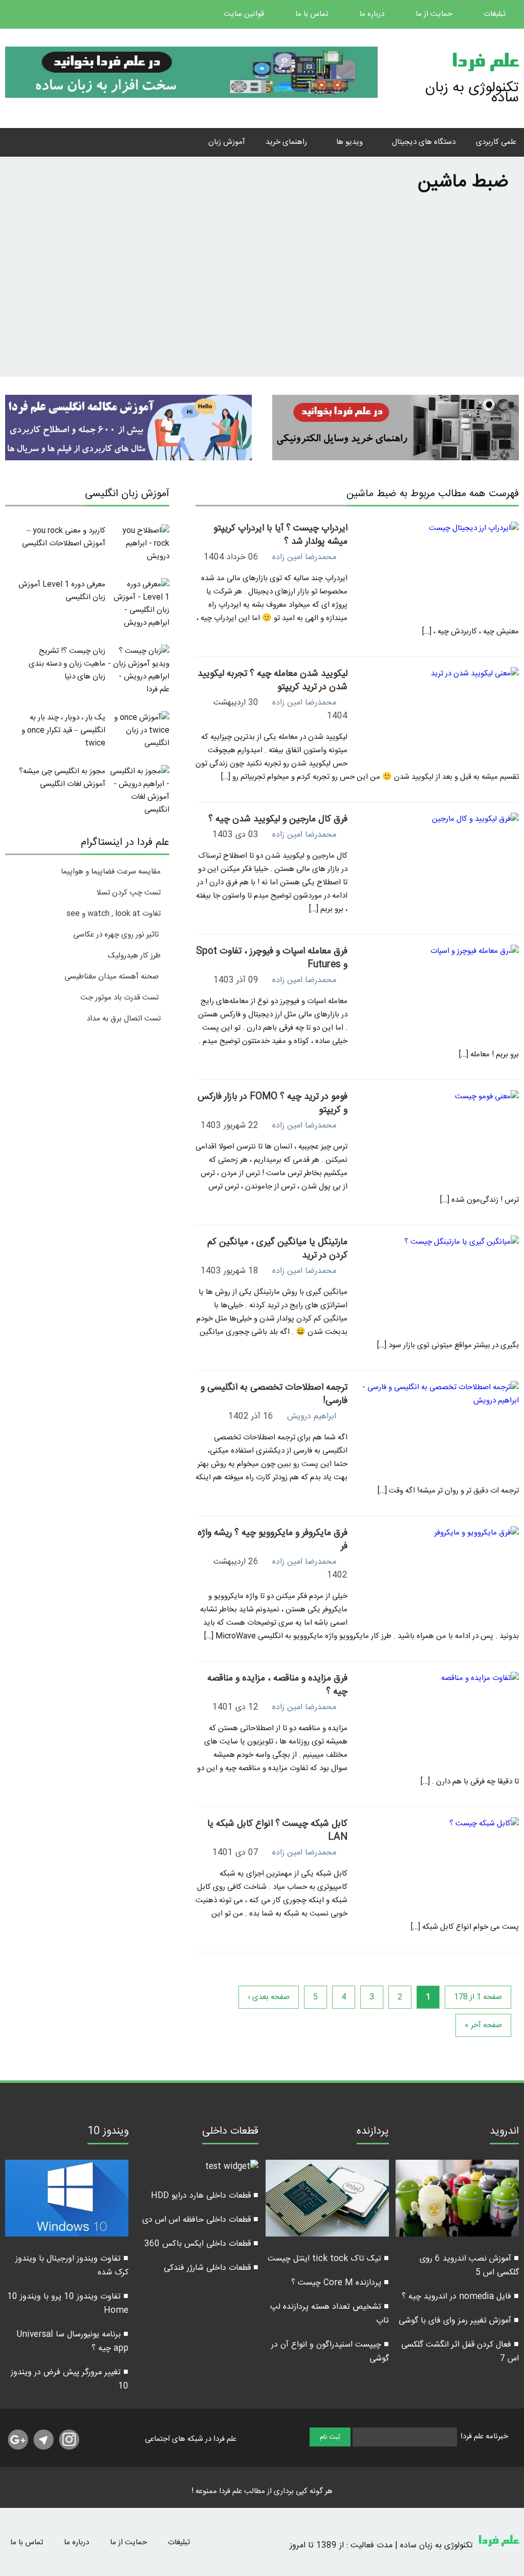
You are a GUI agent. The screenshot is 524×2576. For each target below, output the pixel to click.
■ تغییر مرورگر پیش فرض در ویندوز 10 (70, 2379)
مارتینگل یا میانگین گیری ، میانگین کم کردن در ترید (277, 1249)
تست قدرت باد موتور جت (121, 998)
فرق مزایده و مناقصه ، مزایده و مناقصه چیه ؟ (277, 1685)
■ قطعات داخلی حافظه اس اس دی (200, 2220)
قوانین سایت (245, 14)
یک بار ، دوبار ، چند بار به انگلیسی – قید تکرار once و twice (63, 730)
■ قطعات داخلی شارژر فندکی (211, 2268)
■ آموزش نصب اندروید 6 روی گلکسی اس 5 (469, 2266)
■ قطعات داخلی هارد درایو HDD (205, 2196)
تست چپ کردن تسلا (128, 893)
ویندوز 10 (108, 2133)
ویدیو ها (350, 142)
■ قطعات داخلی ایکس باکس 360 (201, 2244)
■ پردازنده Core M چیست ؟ (340, 2283)
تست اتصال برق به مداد (124, 1019)
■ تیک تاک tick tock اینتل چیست (328, 2259)
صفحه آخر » (483, 2025)
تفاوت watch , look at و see (114, 914)
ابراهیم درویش (312, 1417)
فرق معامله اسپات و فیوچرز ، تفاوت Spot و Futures (272, 958)
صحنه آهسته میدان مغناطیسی (112, 977)
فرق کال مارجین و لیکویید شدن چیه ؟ (278, 819)
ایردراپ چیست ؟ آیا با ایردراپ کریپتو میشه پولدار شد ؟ (280, 535)
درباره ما (373, 14)
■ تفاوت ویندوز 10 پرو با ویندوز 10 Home (68, 2304)
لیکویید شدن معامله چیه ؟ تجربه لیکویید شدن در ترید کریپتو (272, 680)
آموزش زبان (227, 142)
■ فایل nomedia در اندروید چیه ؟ (460, 2297)
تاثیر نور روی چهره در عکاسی (117, 935)
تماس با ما (313, 14)
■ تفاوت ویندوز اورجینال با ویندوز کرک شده (72, 2266)
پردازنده (373, 2133)
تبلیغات (496, 14)
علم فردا (485, 63)
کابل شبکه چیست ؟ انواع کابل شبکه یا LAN (277, 1830)
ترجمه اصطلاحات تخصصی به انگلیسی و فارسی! (274, 1394)
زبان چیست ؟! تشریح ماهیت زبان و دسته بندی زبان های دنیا (67, 664)
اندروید (504, 2133)
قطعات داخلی (230, 2133)
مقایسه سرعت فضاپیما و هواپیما (111, 872)
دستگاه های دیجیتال (424, 142)
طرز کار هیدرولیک (134, 956)
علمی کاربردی (496, 142)
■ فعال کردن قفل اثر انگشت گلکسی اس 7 (460, 2352)
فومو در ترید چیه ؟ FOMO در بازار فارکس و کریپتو (272, 1103)
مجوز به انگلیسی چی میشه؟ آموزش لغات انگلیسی (62, 778)
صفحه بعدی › (269, 1997)
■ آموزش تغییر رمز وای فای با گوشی (459, 2321)
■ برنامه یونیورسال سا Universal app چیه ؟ (72, 2341)
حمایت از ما (435, 14)
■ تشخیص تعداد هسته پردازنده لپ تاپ (330, 2314)
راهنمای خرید (286, 142)
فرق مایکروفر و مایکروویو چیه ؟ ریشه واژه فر (272, 1540)
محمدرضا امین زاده (304, 557)
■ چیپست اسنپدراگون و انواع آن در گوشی (330, 2352)
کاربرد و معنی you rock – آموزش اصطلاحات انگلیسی (64, 537)
